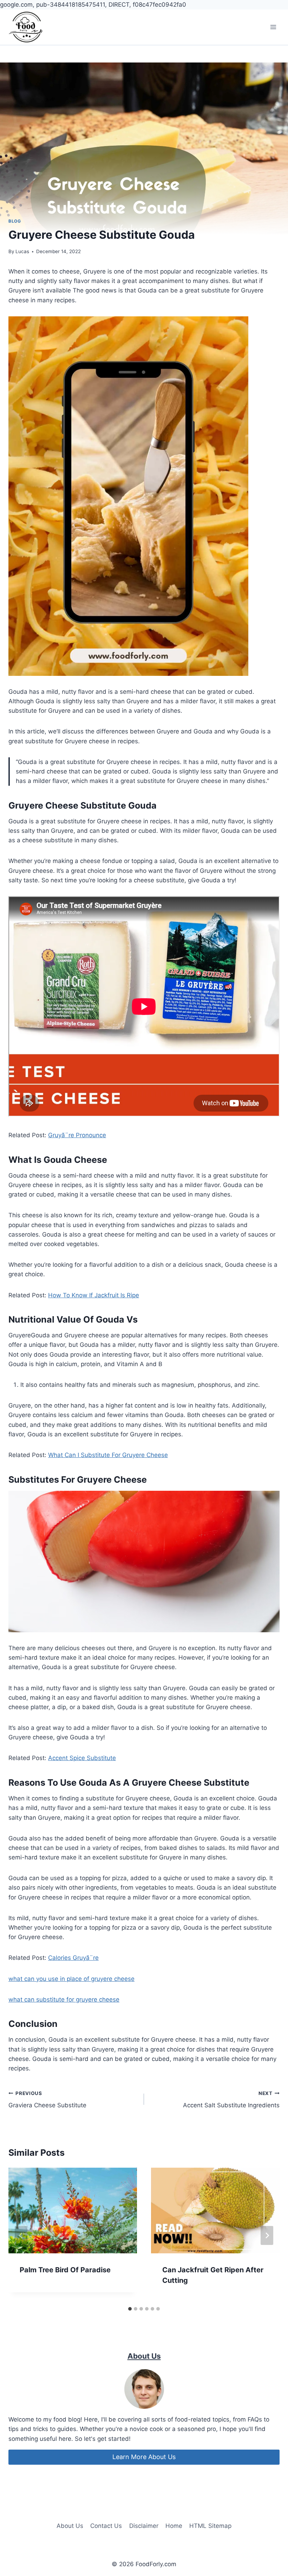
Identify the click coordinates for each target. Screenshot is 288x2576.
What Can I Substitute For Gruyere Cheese (108, 1455)
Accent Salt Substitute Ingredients (231, 2100)
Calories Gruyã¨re (73, 1958)
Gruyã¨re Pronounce (77, 1135)
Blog (15, 221)
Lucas (22, 251)
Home (174, 2526)
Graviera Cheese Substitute (47, 2100)
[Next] (267, 2235)
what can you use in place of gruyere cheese (71, 1979)
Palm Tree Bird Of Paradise (65, 2270)
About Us (70, 2526)
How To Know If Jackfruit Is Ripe (94, 1295)
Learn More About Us (144, 2457)
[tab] (130, 2309)
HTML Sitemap (210, 2526)
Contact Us (106, 2526)
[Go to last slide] (21, 2235)
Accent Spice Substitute (82, 1758)
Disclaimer (144, 2526)
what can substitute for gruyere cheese (64, 1999)
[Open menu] (273, 27)
